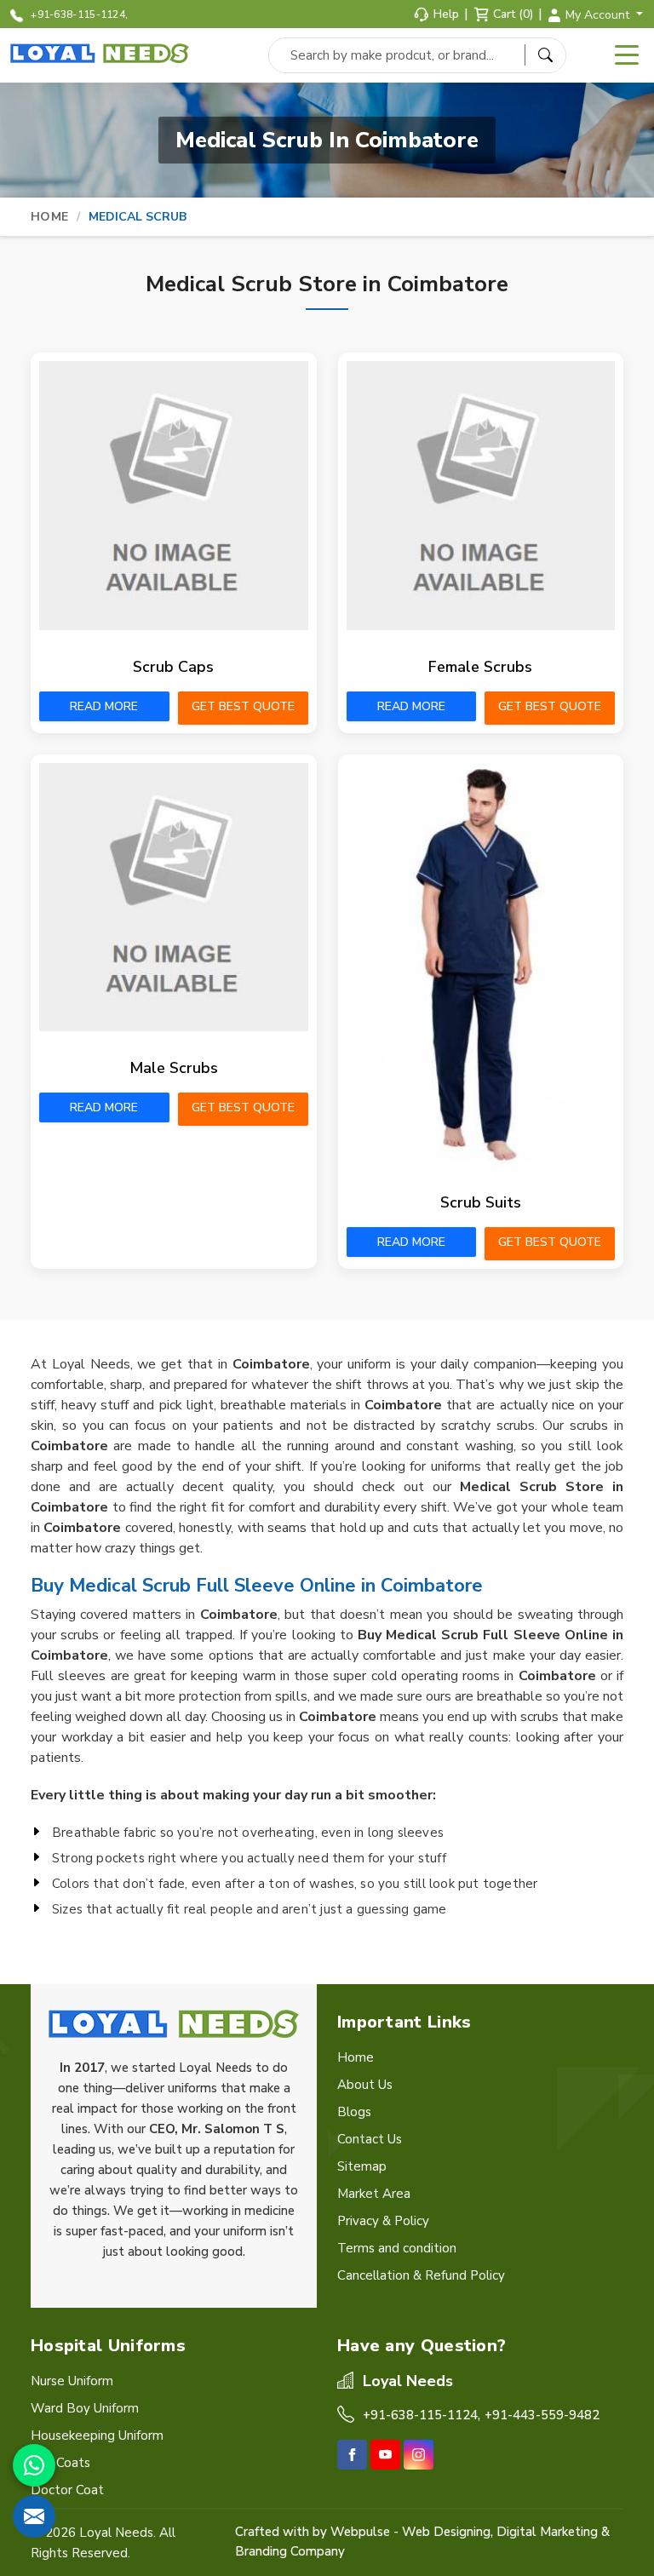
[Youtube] (385, 2455)
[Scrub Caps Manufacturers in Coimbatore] (174, 496)
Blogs (354, 2112)
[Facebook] (352, 2455)
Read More (104, 706)
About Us (365, 2085)
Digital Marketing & (553, 2532)
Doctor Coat (67, 2490)
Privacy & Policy (383, 2221)
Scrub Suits (481, 1202)
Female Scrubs (480, 667)
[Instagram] (419, 2455)
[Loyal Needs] (102, 54)
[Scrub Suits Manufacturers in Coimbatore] (481, 965)
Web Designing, (447, 2532)
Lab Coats (60, 2463)
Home (49, 217)
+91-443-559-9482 (542, 2415)
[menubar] (627, 55)
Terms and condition (397, 2248)
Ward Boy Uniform (85, 2408)
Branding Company (290, 2551)
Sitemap (362, 2166)
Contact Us (370, 2139)
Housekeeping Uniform (97, 2435)
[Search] (545, 55)
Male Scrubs (174, 1068)
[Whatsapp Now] (34, 2465)
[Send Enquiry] (34, 2516)
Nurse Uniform (72, 2381)
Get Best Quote (243, 706)
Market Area (374, 2194)
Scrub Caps (173, 667)
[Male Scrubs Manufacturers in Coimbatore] (174, 898)
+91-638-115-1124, (78, 14)
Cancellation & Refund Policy (421, 2275)
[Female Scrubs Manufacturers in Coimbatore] (481, 496)
